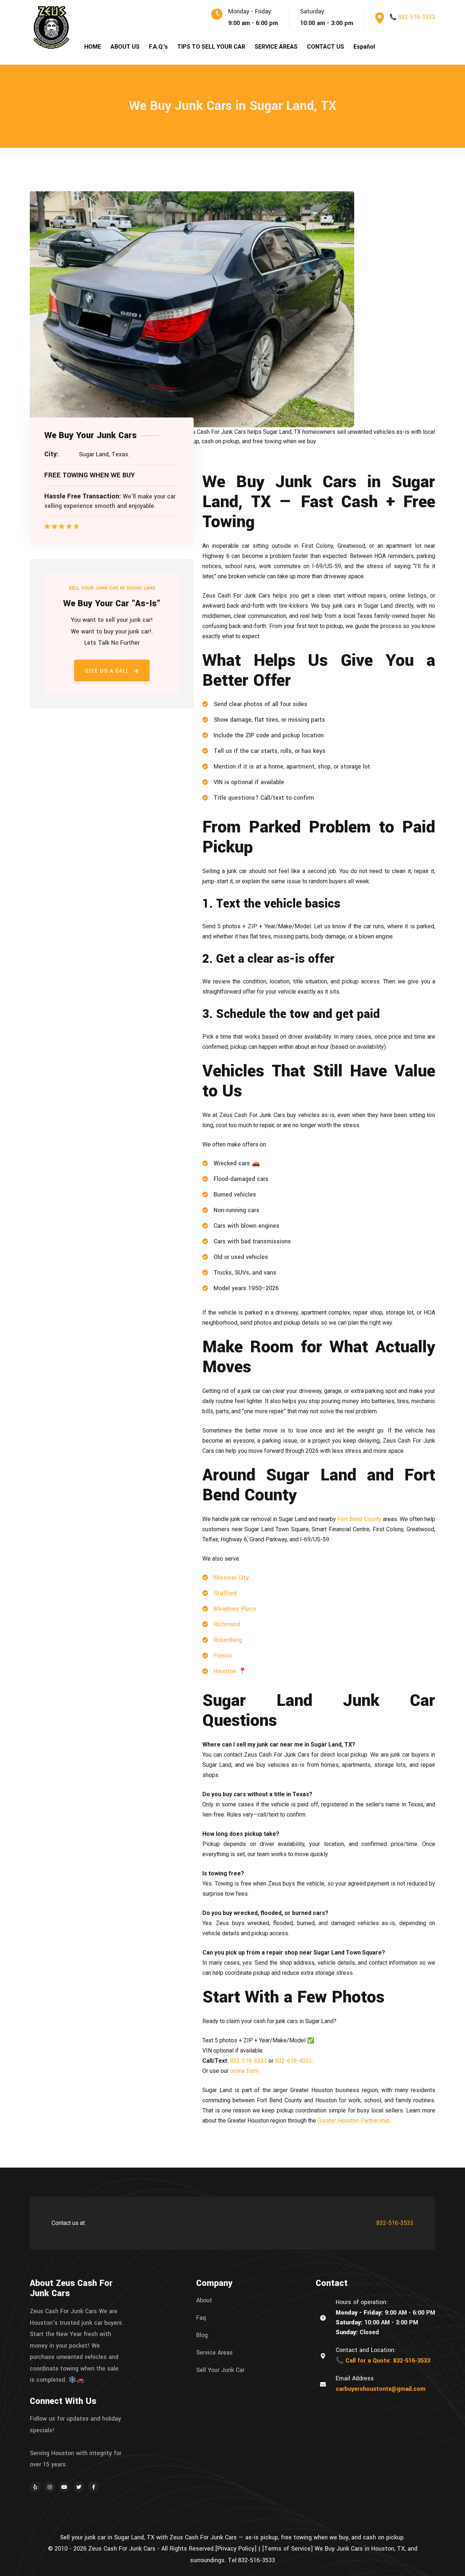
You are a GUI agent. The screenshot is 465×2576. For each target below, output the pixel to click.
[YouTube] (64, 2487)
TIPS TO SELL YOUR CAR (211, 47)
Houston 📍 (230, 1671)
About (204, 2300)
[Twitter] (79, 2487)
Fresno (223, 1656)
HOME (93, 47)
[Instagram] (50, 2487)
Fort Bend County (359, 1519)
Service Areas (215, 2353)
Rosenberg (228, 1640)
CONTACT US (325, 47)
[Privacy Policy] (236, 2549)
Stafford (225, 1593)
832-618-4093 (294, 2061)
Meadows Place (235, 1609)
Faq (201, 2318)
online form (244, 2071)
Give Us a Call (108, 671)
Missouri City (231, 1578)
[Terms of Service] (287, 2549)
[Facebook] (93, 2487)
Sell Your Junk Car (220, 2370)
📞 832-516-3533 (412, 17)
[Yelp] (35, 2487)
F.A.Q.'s (158, 47)
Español (364, 47)
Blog (202, 2335)
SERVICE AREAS (276, 47)
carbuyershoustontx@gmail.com (381, 2389)
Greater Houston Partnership (354, 2121)
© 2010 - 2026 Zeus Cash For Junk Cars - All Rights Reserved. (132, 2549)
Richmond (227, 1624)
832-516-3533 (248, 2061)
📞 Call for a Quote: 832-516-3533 (383, 2361)
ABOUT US (125, 47)
